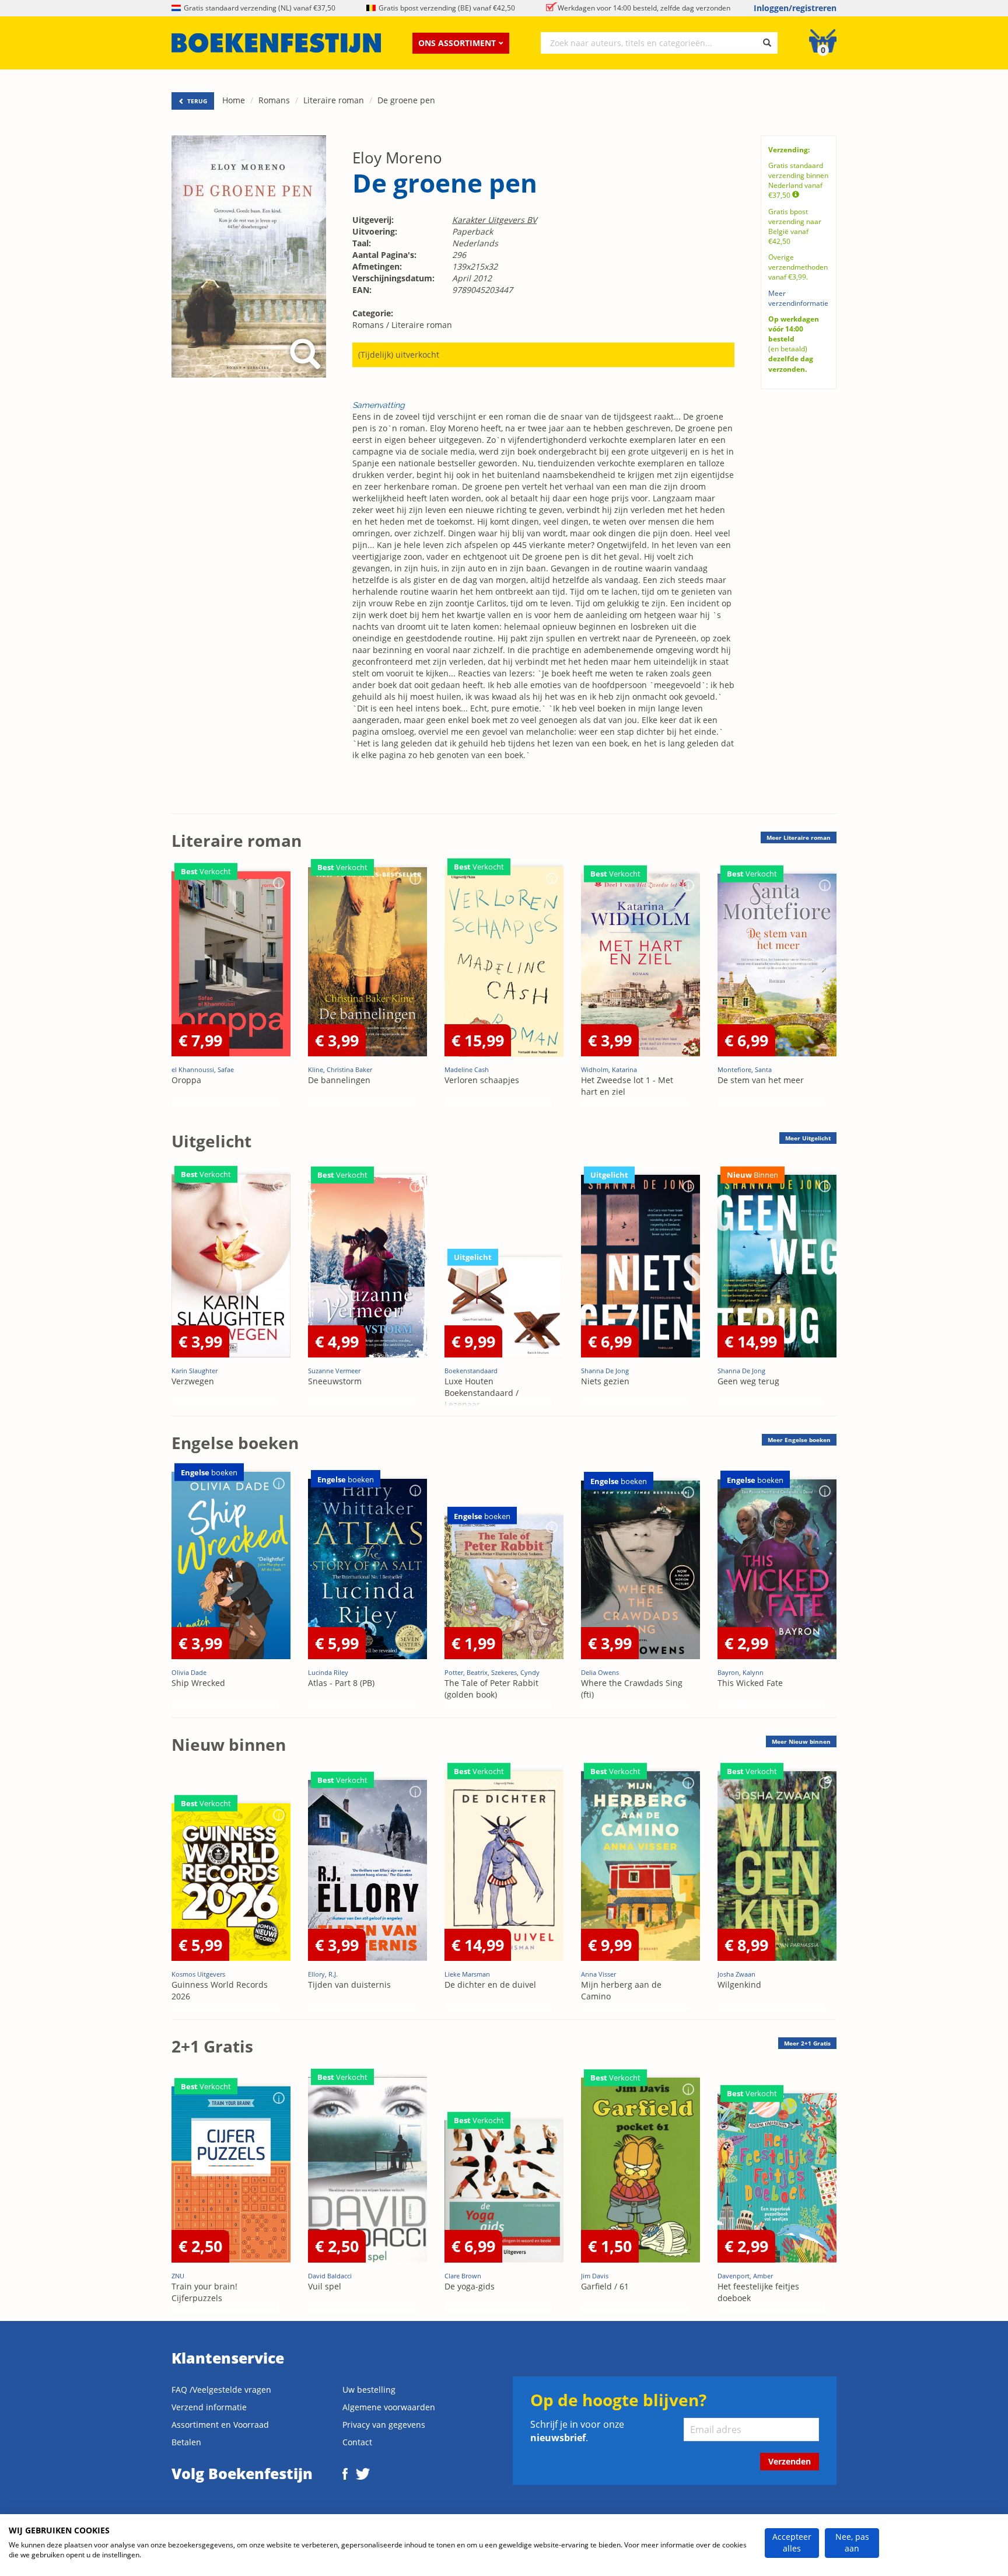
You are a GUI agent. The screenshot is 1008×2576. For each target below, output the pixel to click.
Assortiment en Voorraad (220, 2425)
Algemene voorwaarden (389, 2407)
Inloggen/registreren (795, 8)
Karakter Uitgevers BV (494, 220)
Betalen (186, 2442)
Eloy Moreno (397, 158)
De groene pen (406, 100)
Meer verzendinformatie (798, 298)
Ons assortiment (457, 43)
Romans (274, 100)
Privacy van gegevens (384, 2425)
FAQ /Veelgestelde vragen (221, 2390)
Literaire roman (334, 100)
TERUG (196, 101)
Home (234, 100)
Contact (357, 2442)
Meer (799, 837)
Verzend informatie (209, 2407)
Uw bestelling (369, 2390)
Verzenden (790, 2461)
